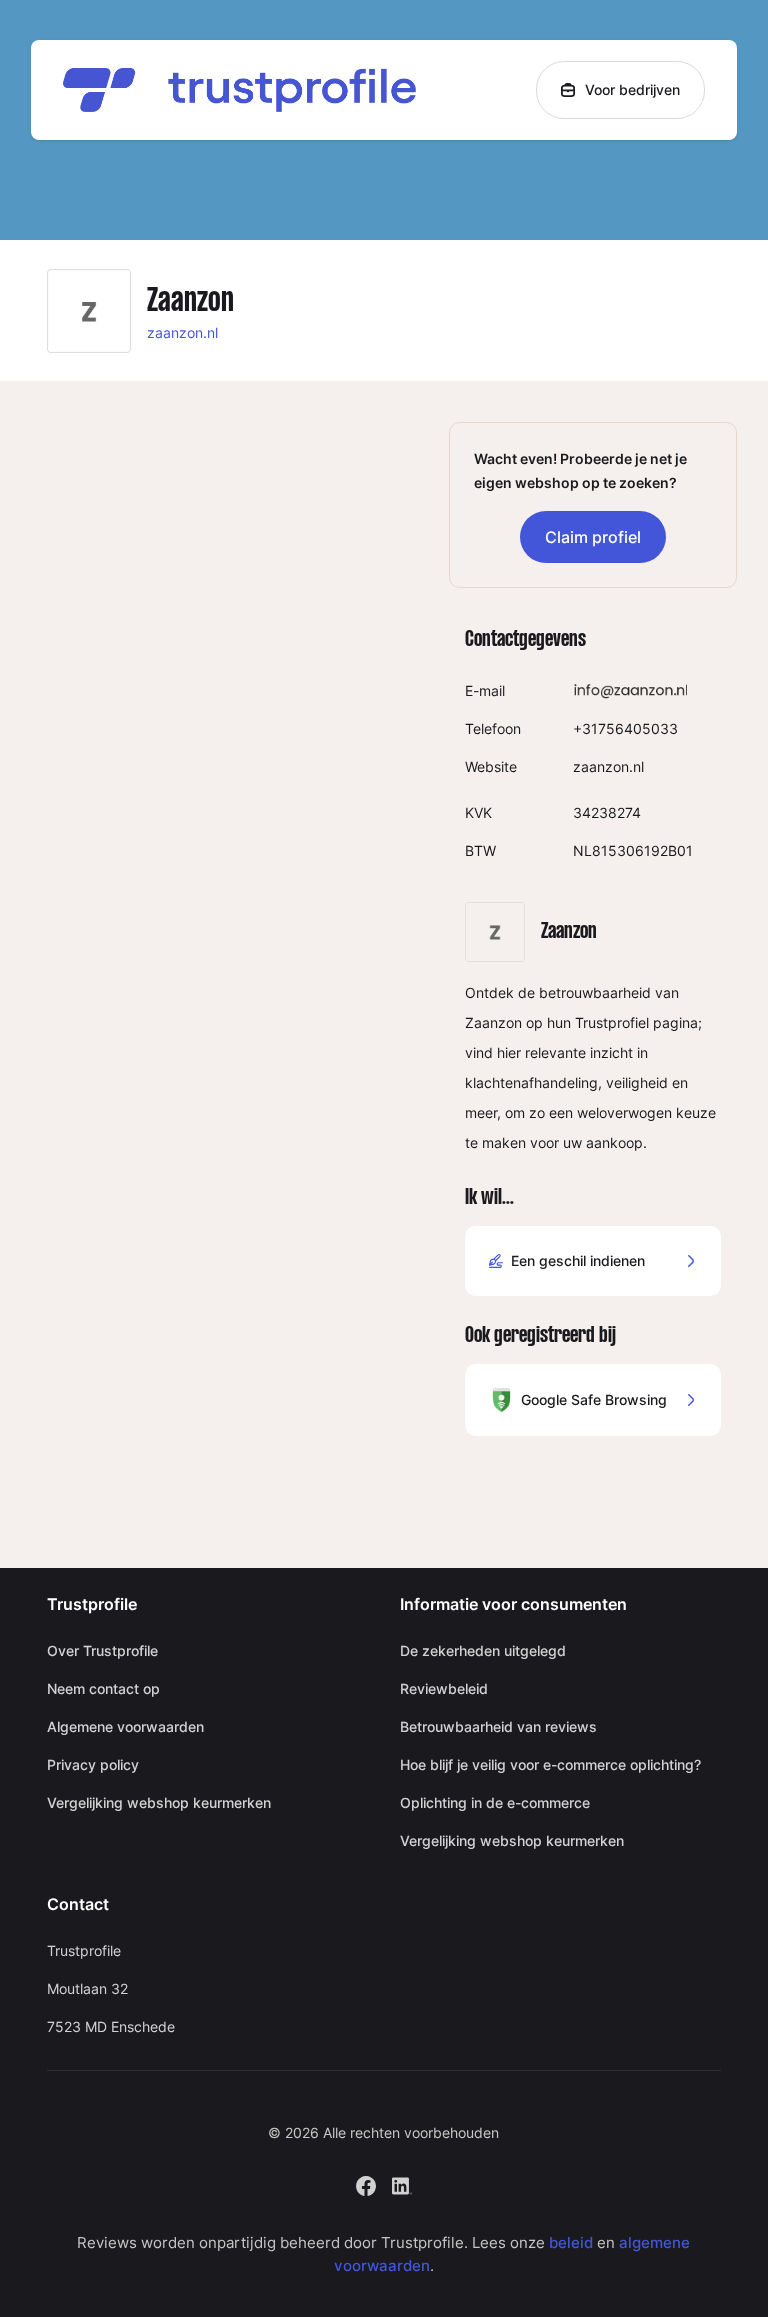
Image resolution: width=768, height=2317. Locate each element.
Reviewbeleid (444, 1688)
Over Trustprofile (102, 1650)
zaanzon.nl (182, 332)
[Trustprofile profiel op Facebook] (366, 2184)
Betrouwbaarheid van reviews (498, 1726)
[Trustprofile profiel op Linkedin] (402, 2184)
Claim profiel (593, 537)
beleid (571, 2242)
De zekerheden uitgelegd (483, 1650)
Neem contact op (103, 1688)
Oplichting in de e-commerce (495, 1802)
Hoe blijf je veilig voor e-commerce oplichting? (550, 1764)
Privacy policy (93, 1764)
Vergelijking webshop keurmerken (159, 1802)
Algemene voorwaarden (125, 1726)
